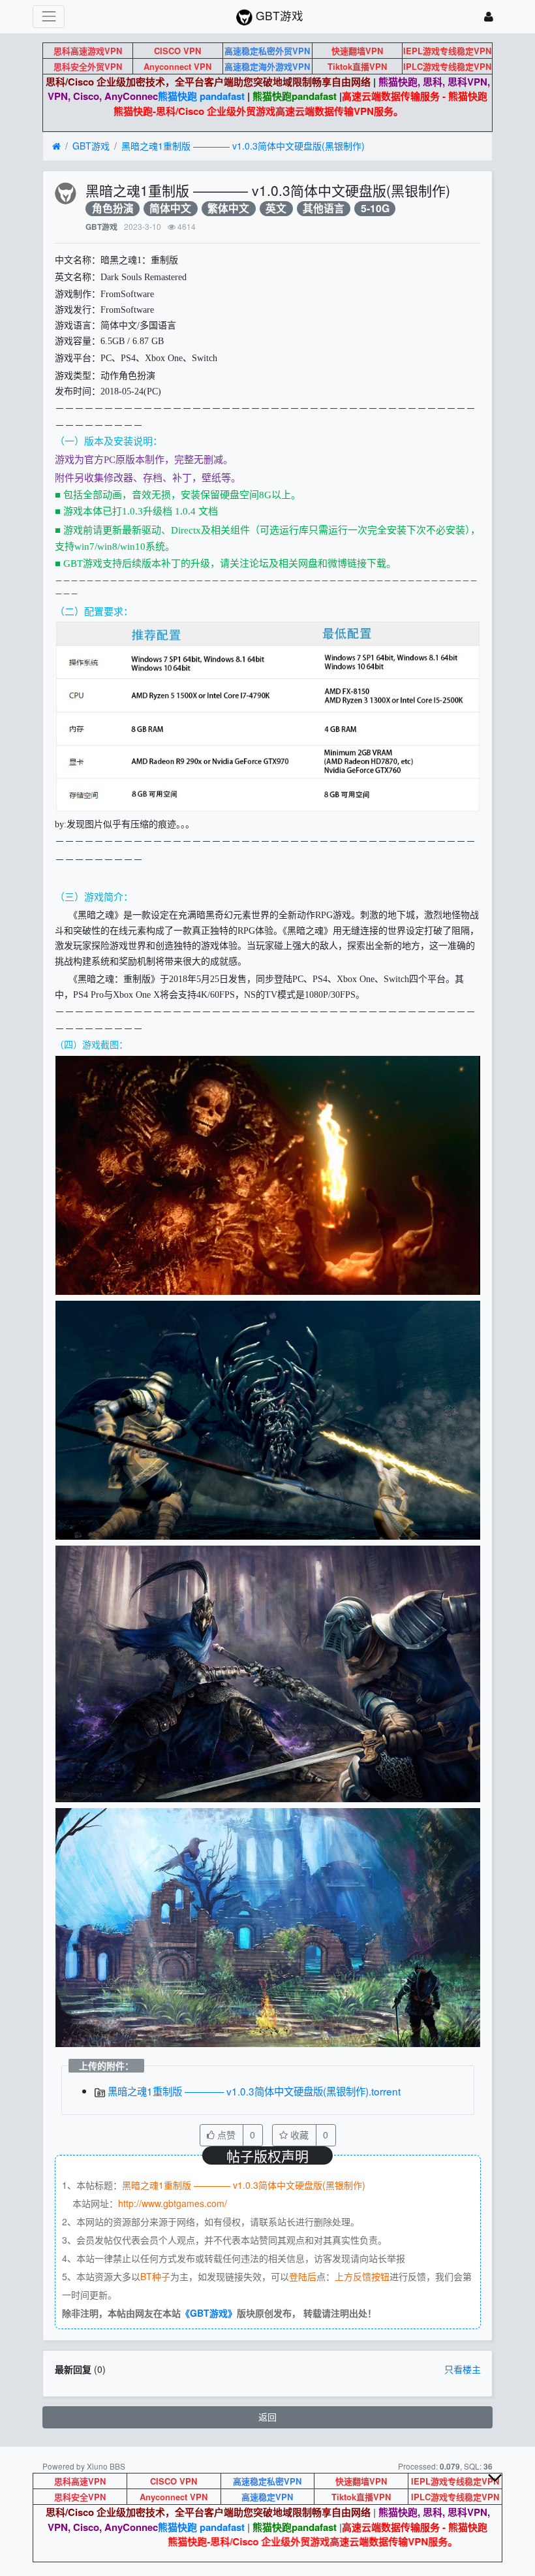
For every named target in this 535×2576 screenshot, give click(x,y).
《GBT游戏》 (209, 2313)
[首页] (56, 146)
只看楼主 (463, 2369)
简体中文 (170, 209)
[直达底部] (506, 2488)
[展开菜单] (49, 17)
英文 (276, 209)
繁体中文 (228, 209)
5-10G (375, 209)
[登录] (489, 17)
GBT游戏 (91, 146)
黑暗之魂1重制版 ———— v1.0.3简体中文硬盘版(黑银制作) (243, 146)
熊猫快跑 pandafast (201, 96)
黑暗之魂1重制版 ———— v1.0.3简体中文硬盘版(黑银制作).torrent (253, 2091)
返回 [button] (267, 2417)
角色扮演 (113, 209)
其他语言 (324, 209)
